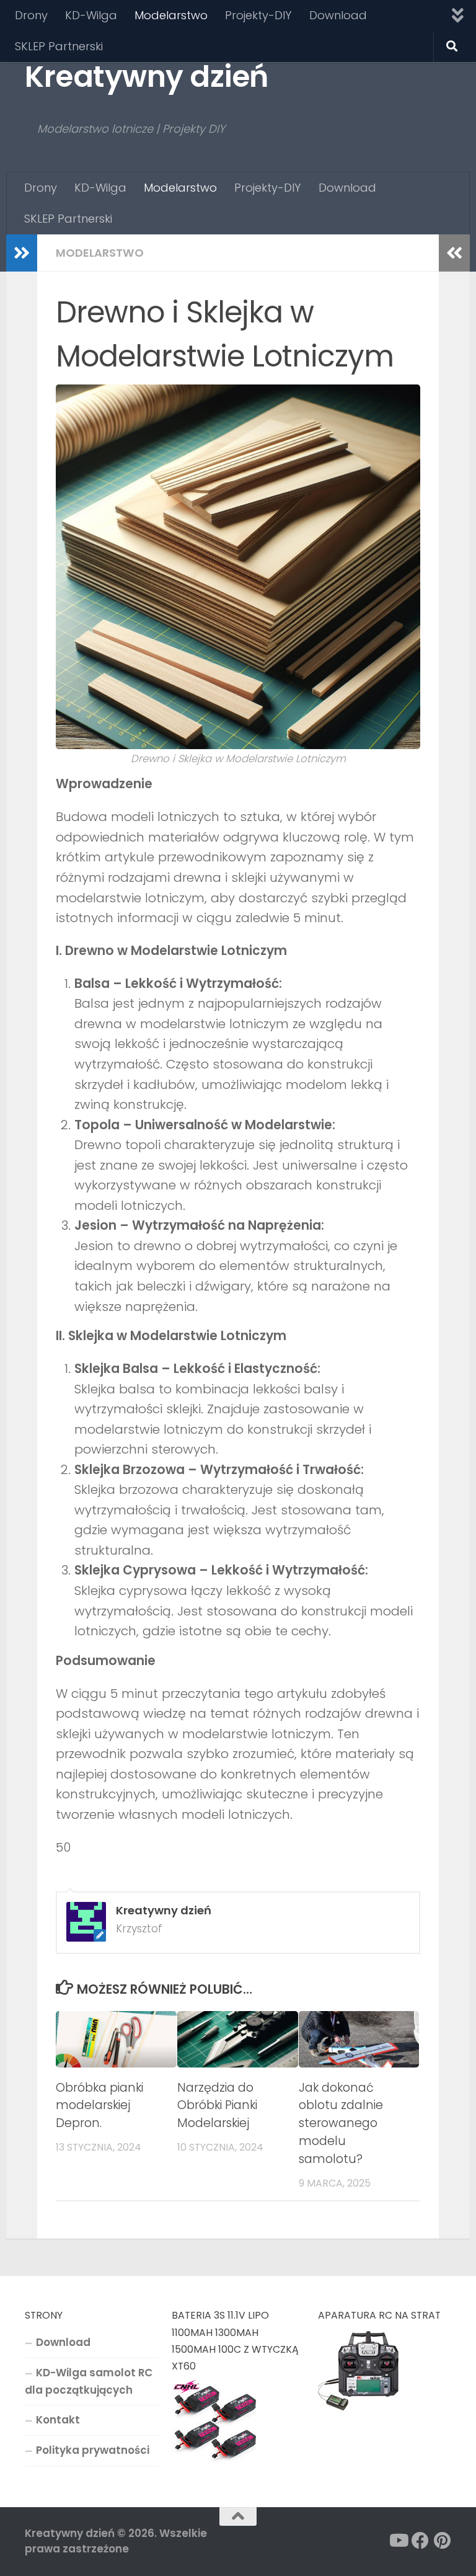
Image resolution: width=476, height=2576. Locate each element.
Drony (31, 15)
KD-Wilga (91, 15)
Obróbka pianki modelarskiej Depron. (99, 2106)
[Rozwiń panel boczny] (22, 253)
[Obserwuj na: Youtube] (398, 2541)
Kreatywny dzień (147, 77)
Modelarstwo (171, 15)
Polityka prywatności (93, 2450)
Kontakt (58, 2420)
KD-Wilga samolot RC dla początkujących (89, 2381)
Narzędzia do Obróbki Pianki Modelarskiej (217, 2106)
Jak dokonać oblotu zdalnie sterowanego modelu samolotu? (341, 2123)
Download (338, 15)
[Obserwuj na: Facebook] (420, 2541)
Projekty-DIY (258, 15)
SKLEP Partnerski (59, 46)
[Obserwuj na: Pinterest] (443, 2541)
